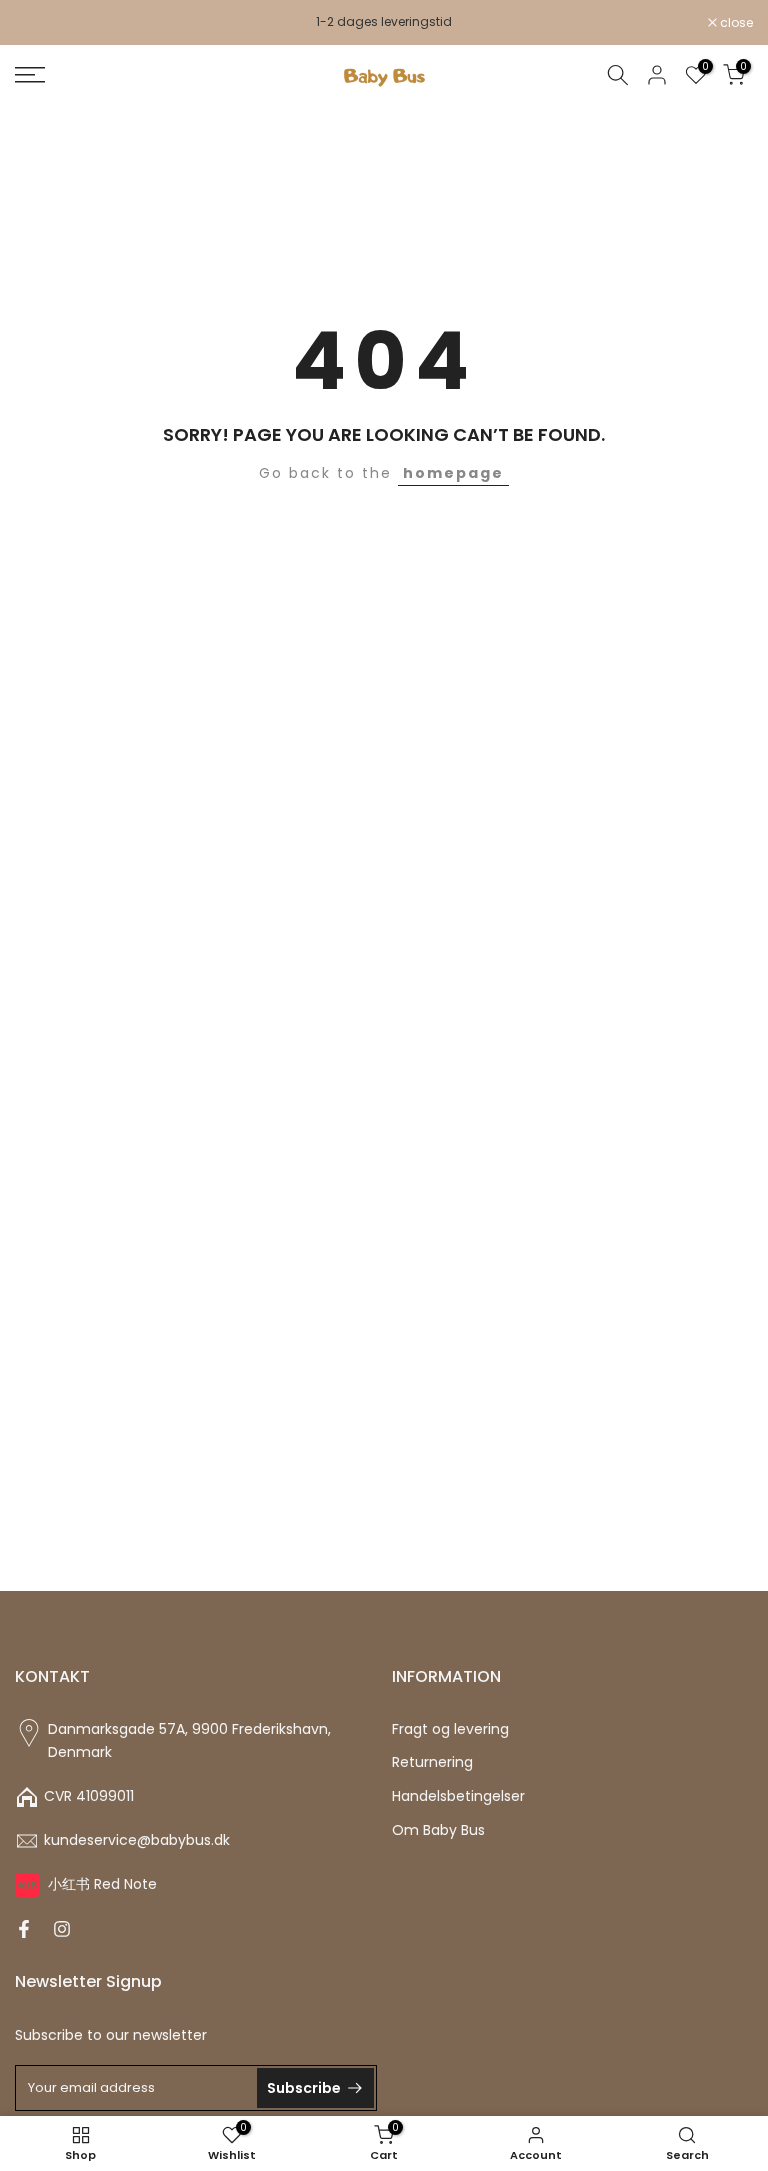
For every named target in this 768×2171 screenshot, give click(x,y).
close (42, 23)
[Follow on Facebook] (24, 1929)
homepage (453, 473)
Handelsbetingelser (458, 1796)
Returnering (432, 1762)
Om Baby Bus (438, 1830)
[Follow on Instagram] (62, 1929)
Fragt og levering (450, 1729)
